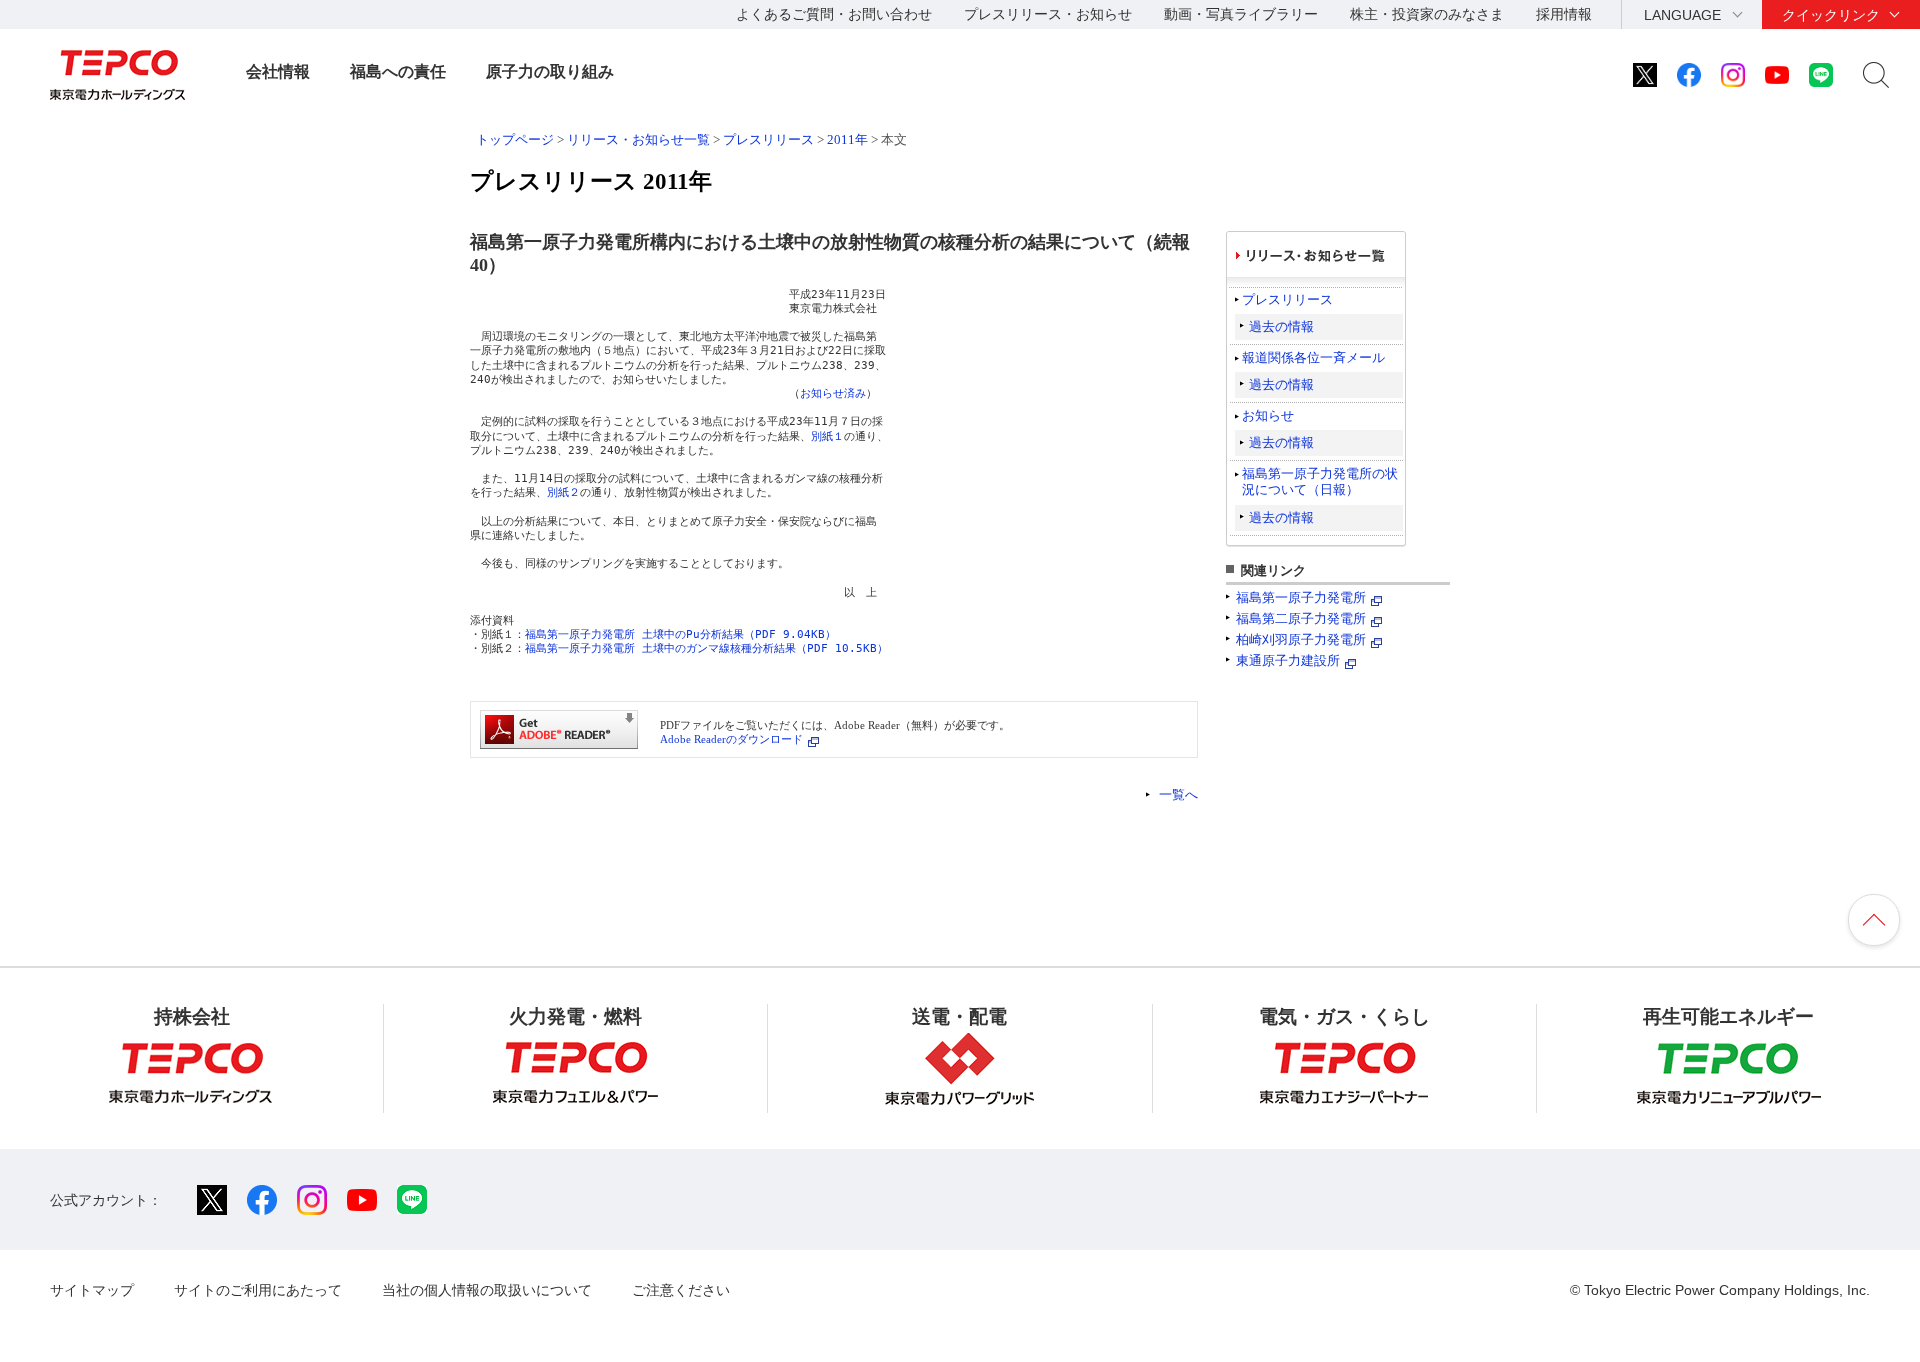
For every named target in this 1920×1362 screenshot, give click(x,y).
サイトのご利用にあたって (258, 1290)
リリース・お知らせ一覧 (638, 139)
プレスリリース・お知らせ (1048, 14)
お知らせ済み (833, 393)
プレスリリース (768, 139)
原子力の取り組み (550, 71)
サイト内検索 (1876, 75)
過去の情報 (1281, 326)
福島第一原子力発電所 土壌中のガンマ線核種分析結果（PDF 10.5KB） (706, 648)
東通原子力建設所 (1288, 660)
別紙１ (827, 436)
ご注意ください (681, 1290)
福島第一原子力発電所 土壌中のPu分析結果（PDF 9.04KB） (680, 634)
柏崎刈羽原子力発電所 (1301, 639)
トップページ (515, 139)
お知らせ (1268, 415)
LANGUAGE (1682, 15)
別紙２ (563, 492)
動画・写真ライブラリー (1241, 14)
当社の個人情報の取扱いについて (487, 1290)
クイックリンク (1831, 15)
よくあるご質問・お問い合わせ (834, 14)
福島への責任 (398, 71)
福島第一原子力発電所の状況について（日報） (1320, 481)
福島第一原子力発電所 (1301, 597)
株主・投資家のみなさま (1427, 14)
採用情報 (1564, 14)
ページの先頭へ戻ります (1874, 920)
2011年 (847, 139)
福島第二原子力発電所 (1301, 618)
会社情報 (278, 71)
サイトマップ (92, 1290)
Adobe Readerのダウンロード (731, 739)
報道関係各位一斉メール (1313, 357)
